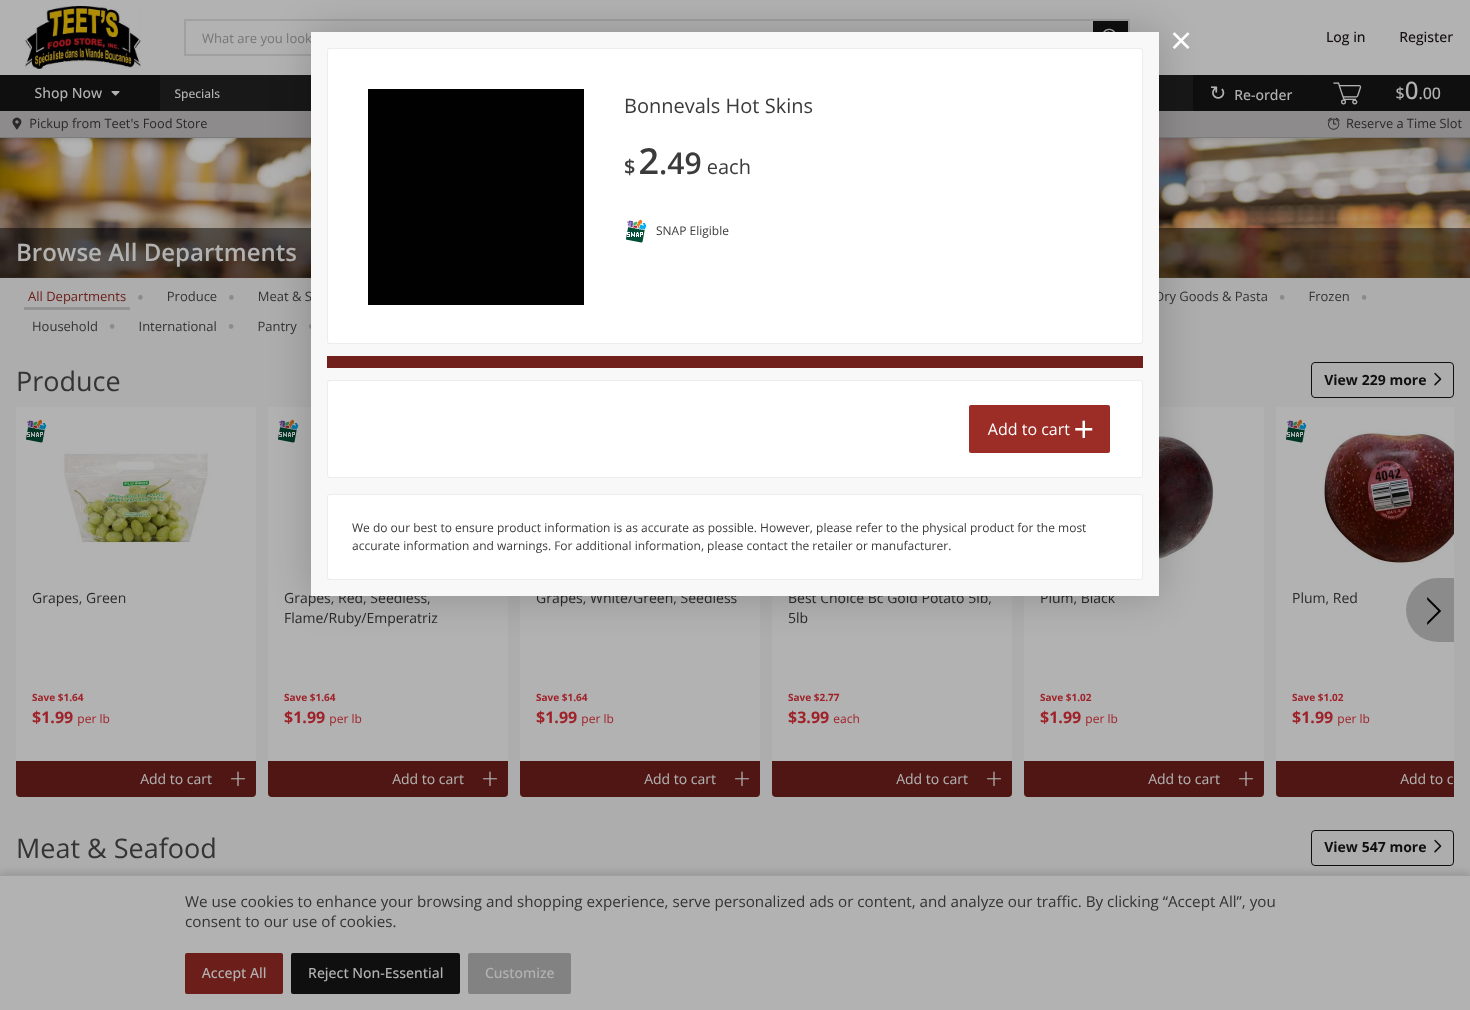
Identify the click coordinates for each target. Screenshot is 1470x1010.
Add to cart (1029, 429)
